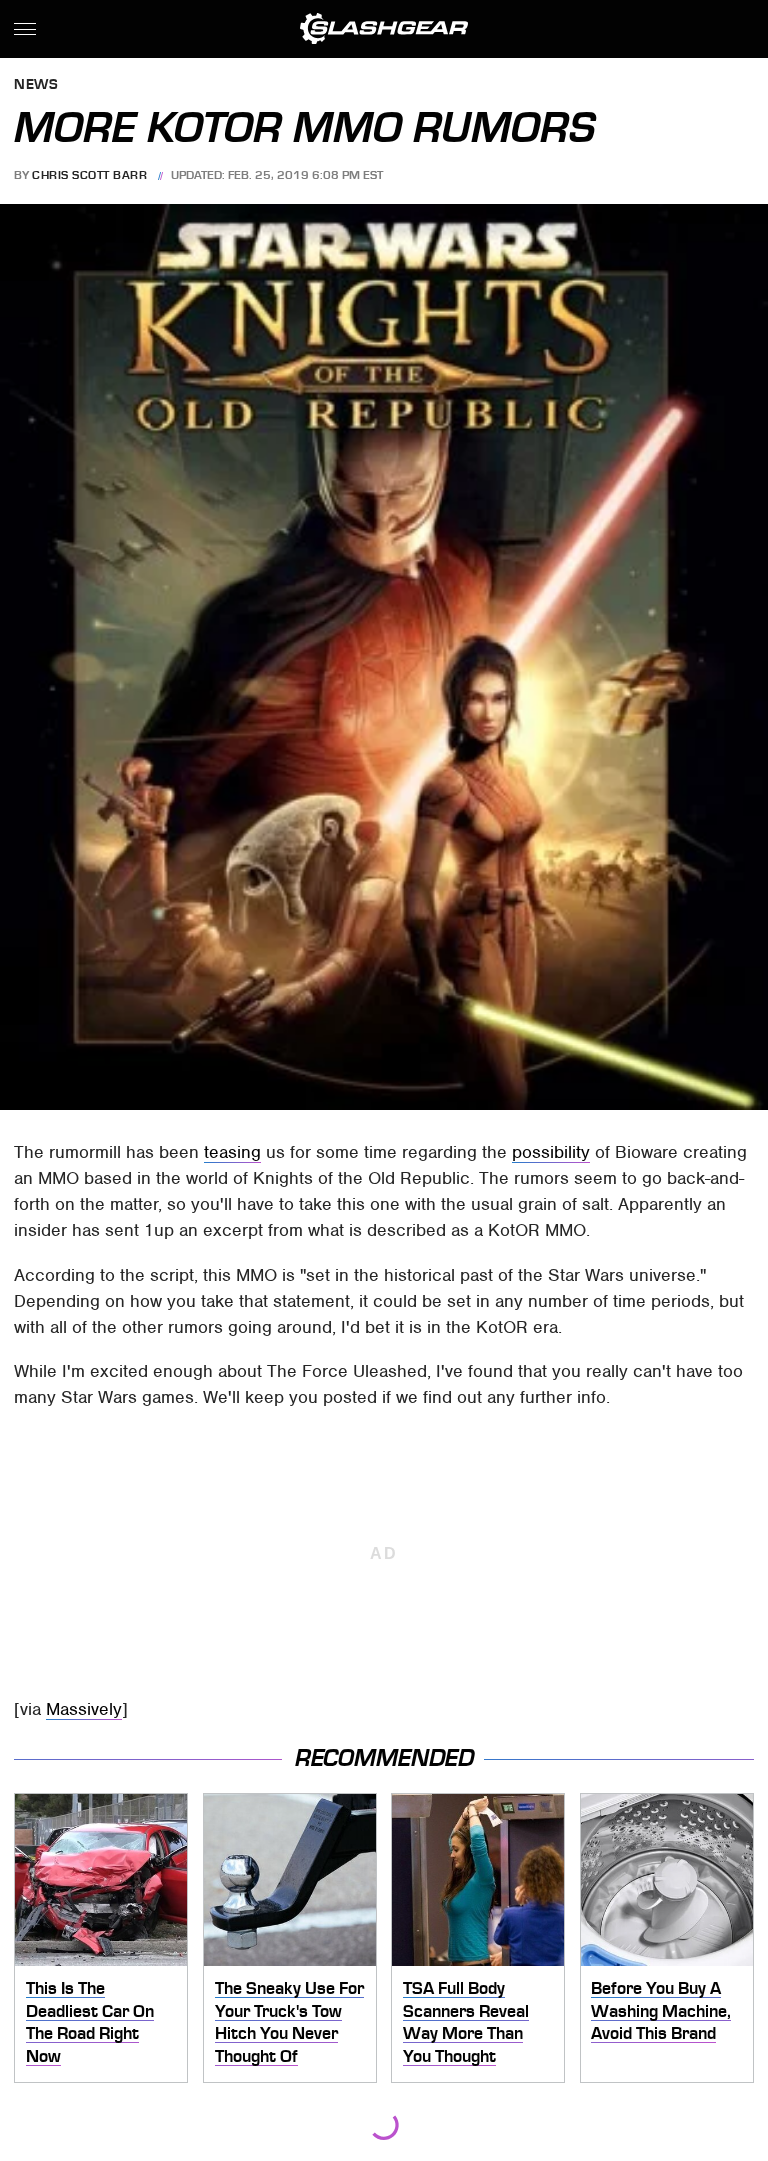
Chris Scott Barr (89, 175)
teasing (232, 1152)
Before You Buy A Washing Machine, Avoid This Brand (661, 2010)
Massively (84, 1709)
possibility (551, 1152)
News (36, 85)
